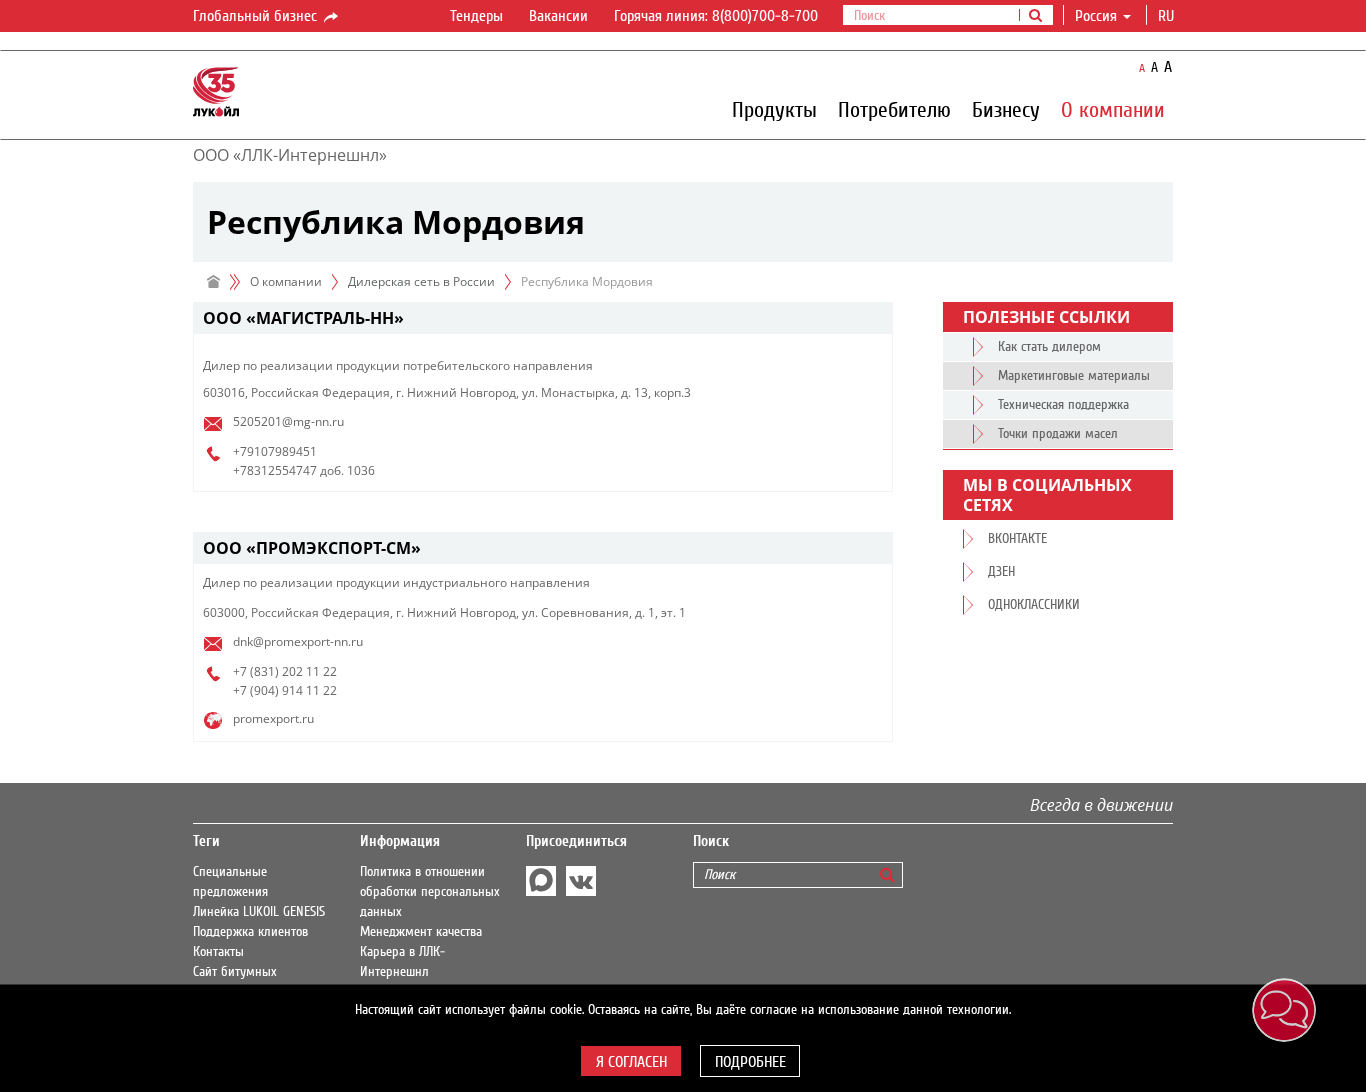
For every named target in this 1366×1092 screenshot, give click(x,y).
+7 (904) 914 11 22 (285, 690)
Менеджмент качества (421, 932)
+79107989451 (275, 451)
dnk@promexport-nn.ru (298, 641)
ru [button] (1168, 16)
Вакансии (558, 16)
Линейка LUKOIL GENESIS (259, 912)
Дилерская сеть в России (421, 281)
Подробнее (750, 1062)
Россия (1096, 16)
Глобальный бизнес (257, 16)
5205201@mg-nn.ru (288, 421)
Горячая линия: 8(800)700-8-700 (716, 16)
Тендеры (476, 16)
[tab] (543, 318)
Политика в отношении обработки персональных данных (430, 892)
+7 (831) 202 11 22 (285, 671)
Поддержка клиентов (250, 932)
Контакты (218, 952)
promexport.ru (273, 718)
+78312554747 (275, 470)
